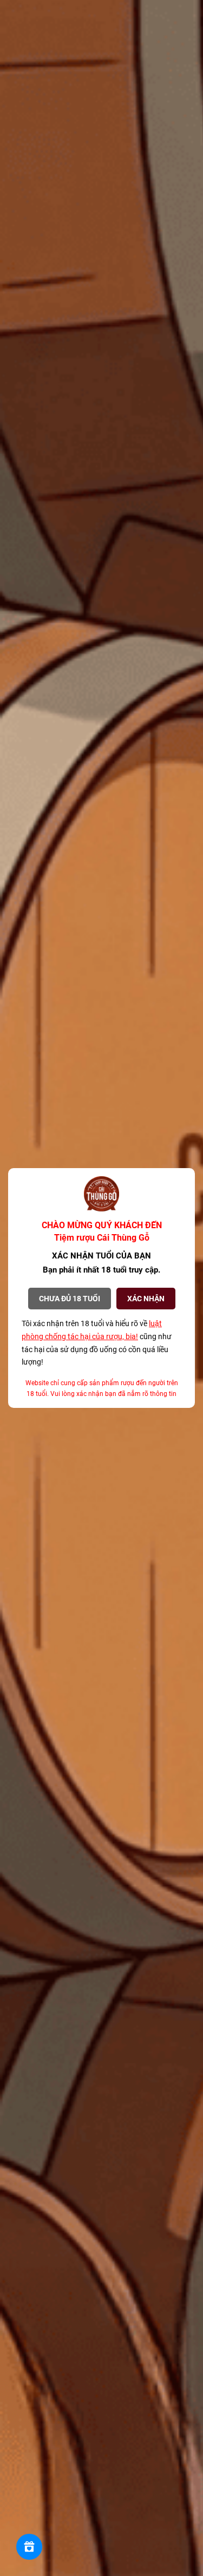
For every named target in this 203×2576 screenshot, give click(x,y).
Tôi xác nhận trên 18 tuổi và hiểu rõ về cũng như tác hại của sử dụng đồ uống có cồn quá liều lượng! (97, 1343)
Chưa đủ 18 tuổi (70, 1299)
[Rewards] (29, 2547)
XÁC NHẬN (146, 1299)
